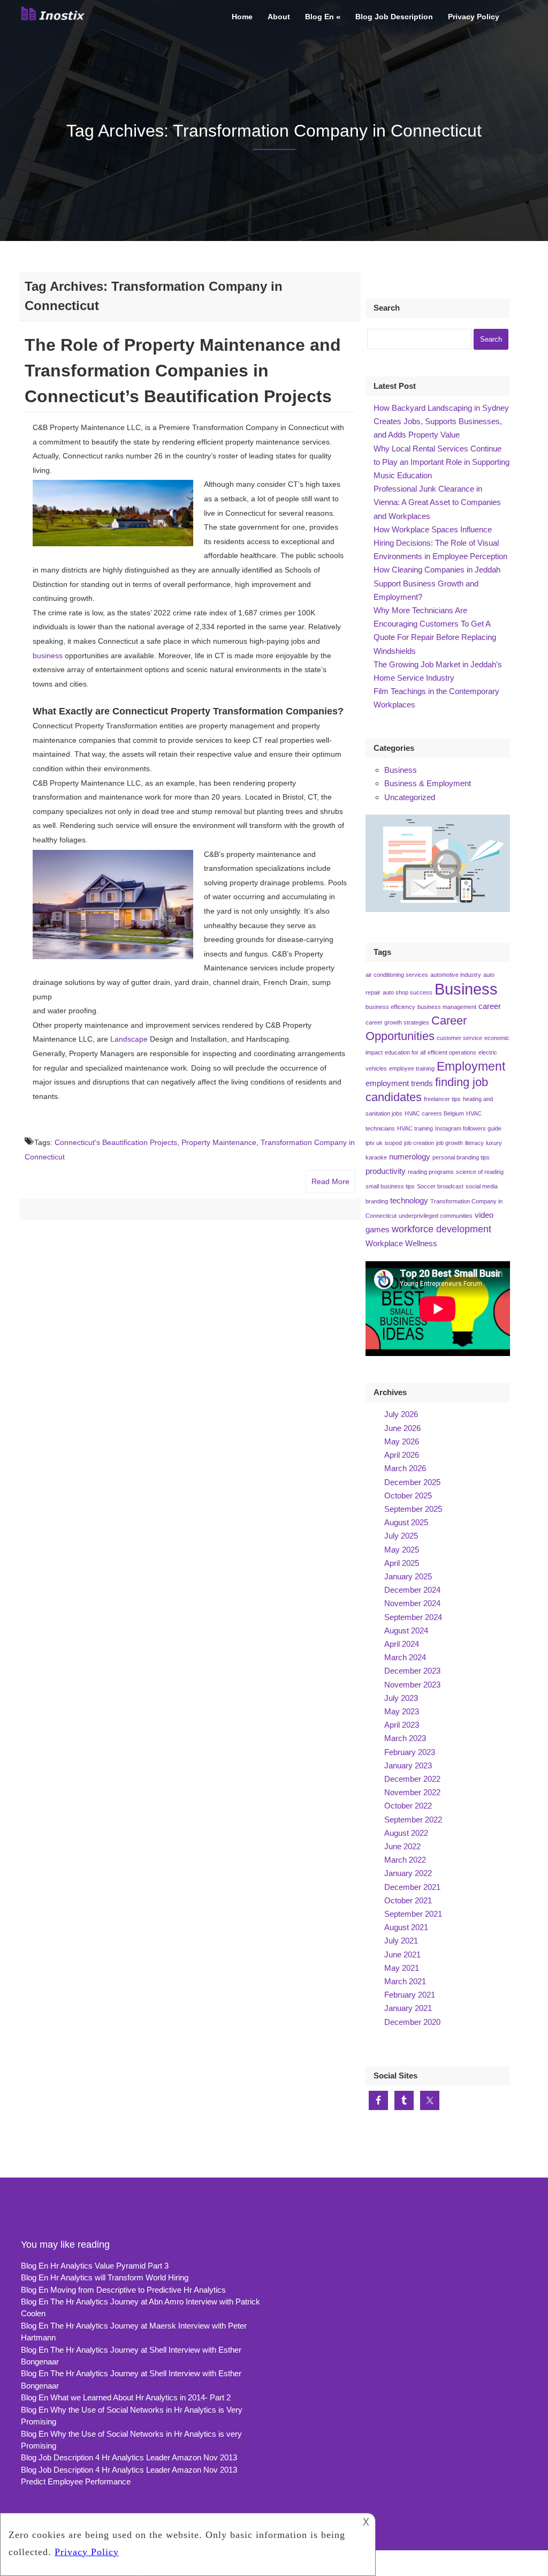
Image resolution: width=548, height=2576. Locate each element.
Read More (330, 1181)
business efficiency (390, 1007)
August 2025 (406, 1522)
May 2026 (402, 1441)
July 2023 (401, 1698)
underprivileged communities (436, 1216)
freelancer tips (442, 1099)
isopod (393, 1143)
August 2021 (406, 1927)
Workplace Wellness (401, 1244)
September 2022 (413, 1820)
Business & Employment (428, 783)
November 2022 (412, 1792)
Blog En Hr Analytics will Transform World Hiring (105, 2277)
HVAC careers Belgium (434, 1113)
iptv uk (374, 1143)
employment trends (399, 1083)
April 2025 (402, 1563)
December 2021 (412, 1887)
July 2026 (401, 1414)
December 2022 (412, 1779)
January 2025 (408, 1576)
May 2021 (402, 1968)
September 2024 (413, 1617)
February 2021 (410, 1995)
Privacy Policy (474, 17)
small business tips (390, 1186)
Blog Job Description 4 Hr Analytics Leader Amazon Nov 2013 (129, 2457)
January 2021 (408, 2008)
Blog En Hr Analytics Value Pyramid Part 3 (95, 2266)
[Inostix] (55, 19)
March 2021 (405, 1981)
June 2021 (402, 1954)
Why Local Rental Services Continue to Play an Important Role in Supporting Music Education (442, 462)
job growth (450, 1143)
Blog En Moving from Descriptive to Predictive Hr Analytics (123, 2290)
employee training (412, 1068)
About (279, 17)
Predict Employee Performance (76, 2481)
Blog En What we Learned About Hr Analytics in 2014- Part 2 (126, 2397)
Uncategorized (410, 797)
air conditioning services (397, 975)
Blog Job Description (394, 17)
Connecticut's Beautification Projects (116, 1142)
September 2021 (413, 1914)
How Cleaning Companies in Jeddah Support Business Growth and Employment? (437, 583)
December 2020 (412, 2022)
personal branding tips (461, 1157)
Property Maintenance (219, 1142)
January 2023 (408, 1765)
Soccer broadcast (440, 1186)
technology (409, 1201)
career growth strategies (397, 1022)
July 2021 (401, 1941)
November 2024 (412, 1603)
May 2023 (402, 1711)
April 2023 (402, 1725)
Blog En (319, 17)
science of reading (480, 1172)
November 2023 (412, 1685)
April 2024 (402, 1644)
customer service (459, 1038)
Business (401, 770)
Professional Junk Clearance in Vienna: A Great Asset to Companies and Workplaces (437, 502)
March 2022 (405, 1860)
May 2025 (402, 1550)
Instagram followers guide (468, 1128)
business (48, 656)
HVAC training (415, 1128)
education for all (405, 1052)
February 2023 (410, 1752)
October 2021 (408, 1900)
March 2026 (405, 1468)
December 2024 (412, 1590)
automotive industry (456, 975)
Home (242, 17)
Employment (471, 1066)
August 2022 (406, 1833)
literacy (474, 1143)
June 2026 (402, 1428)
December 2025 (412, 1482)
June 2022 (402, 1846)
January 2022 (408, 1873)
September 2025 (413, 1509)
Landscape (129, 1039)
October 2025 (408, 1496)
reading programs (431, 1172)
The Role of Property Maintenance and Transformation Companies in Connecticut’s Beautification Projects (183, 371)
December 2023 (412, 1671)
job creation (419, 1143)
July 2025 (401, 1536)
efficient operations (452, 1052)
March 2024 (405, 1657)
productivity (386, 1171)
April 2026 (402, 1455)
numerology (410, 1157)
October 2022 (408, 1806)
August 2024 (406, 1630)
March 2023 (405, 1738)
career (490, 1006)
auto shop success (408, 992)
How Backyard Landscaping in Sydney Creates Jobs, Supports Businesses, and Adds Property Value (441, 421)
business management (447, 1007)
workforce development (442, 1229)
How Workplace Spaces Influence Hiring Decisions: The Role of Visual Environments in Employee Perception (440, 543)
